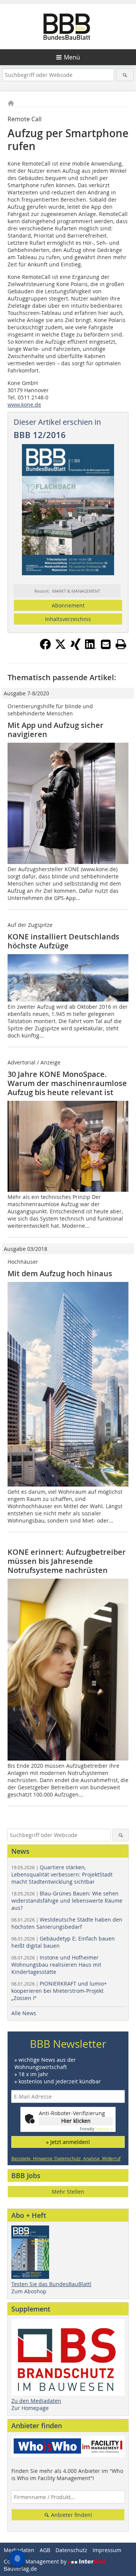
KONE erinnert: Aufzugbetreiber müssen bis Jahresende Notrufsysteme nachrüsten (67, 1561)
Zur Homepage (30, 2408)
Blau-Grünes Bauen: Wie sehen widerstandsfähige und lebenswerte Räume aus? (67, 1901)
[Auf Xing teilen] (76, 648)
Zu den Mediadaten (36, 2401)
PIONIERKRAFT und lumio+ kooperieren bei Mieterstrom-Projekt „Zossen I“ (59, 1991)
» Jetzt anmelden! (68, 2142)
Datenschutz (71, 2550)
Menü (72, 57)
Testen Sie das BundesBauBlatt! (51, 2284)
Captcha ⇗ (96, 2129)
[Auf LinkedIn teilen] (91, 648)
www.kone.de (24, 405)
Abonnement (68, 605)
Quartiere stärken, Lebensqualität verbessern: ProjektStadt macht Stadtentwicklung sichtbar (62, 1874)
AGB (45, 2550)
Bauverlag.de (20, 2569)
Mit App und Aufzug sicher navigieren (56, 730)
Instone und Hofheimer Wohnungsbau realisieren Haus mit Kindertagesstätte (56, 1965)
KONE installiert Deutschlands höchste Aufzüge (63, 941)
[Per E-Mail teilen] (106, 644)
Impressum (107, 2550)
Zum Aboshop (29, 2291)
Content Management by (36, 2561)
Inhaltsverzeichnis (68, 619)
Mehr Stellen (68, 2192)
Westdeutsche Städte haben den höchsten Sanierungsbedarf (67, 1923)
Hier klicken (76, 2121)
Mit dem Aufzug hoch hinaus (60, 1273)
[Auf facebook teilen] (45, 648)
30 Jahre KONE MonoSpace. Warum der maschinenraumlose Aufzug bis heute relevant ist (67, 1083)
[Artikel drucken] (121, 644)
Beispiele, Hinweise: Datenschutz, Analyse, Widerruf (66, 2158)
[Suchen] (125, 75)
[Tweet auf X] (60, 648)
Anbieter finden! (71, 2515)
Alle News (24, 2013)
